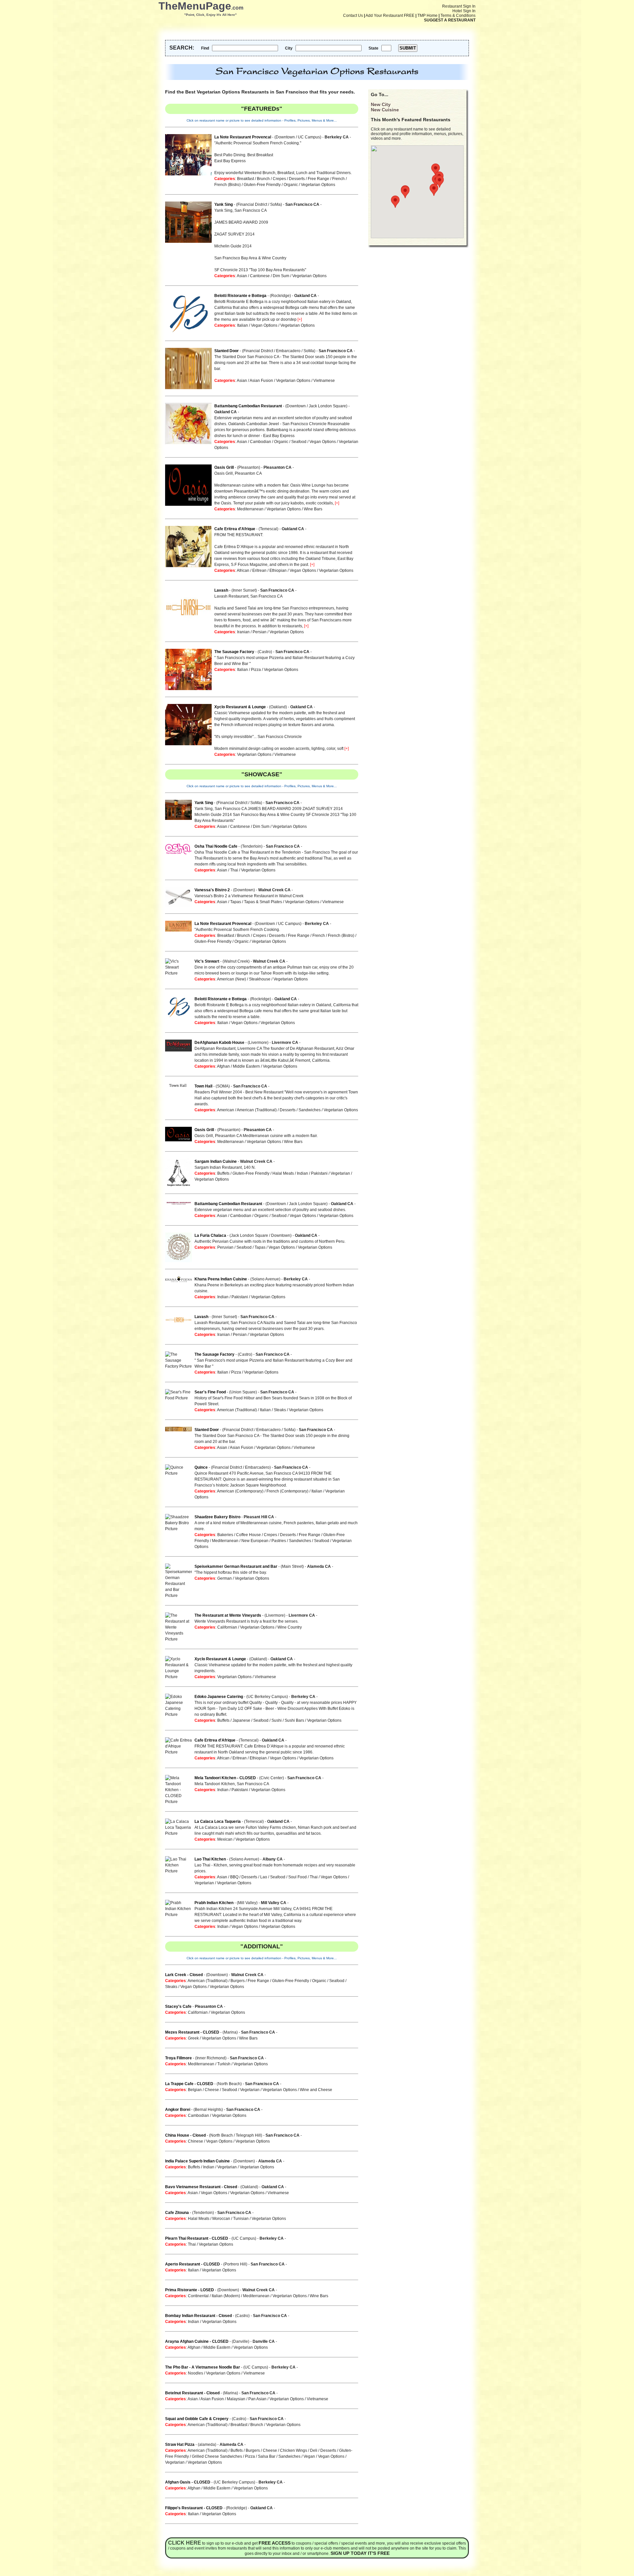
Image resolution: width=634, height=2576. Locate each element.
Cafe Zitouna (177, 2213)
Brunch (263, 179)
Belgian (195, 2090)
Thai (234, 870)
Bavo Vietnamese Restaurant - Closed (201, 2187)
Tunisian (241, 2219)
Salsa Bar (267, 2456)
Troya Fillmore (178, 2058)
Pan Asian (257, 2399)
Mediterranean (250, 509)
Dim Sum (281, 276)
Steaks (280, 1410)
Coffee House (248, 1535)
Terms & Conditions (458, 16)
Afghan (223, 1066)
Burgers (238, 1981)
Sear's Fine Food (210, 1392)
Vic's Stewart (207, 961)
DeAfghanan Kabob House (219, 1043)
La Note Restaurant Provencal (243, 137)
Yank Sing (224, 204)
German (225, 1578)
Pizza (256, 670)
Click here (185, 2543)
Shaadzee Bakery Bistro (217, 1517)
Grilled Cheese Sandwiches (217, 2456)
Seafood (299, 442)
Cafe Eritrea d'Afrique (235, 529)
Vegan (309, 2456)
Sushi (277, 1720)
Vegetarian (340, 1173)
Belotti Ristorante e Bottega (240, 296)
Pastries (279, 1541)
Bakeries (225, 1535)
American (226, 1110)
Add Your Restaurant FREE (390, 16)
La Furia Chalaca (210, 1235)
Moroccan (221, 2219)
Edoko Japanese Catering (219, 1697)
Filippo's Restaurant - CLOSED (194, 2508)
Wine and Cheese (316, 2090)
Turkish (224, 2064)
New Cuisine (385, 110)
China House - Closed (185, 2135)
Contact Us (353, 16)
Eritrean (259, 570)
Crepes (279, 179)
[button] (436, 170)
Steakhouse (260, 979)
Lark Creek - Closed (184, 1975)
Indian (302, 1173)
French (338, 179)
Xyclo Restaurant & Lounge (240, 707)
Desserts (297, 179)
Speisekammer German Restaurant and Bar (236, 1566)
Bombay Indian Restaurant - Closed (198, 2316)
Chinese (195, 2141)
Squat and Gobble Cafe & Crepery (197, 2419)
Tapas (236, 902)
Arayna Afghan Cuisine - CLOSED (197, 2341)
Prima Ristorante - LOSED (190, 2290)
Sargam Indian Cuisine (216, 1161)
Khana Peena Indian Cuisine (221, 1279)
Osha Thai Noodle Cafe (216, 846)
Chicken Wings (294, 2450)
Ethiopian (278, 570)
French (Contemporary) (287, 1491)
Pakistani (319, 1173)
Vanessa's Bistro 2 (212, 890)
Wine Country (290, 1627)
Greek (193, 2038)
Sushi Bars (294, 1720)
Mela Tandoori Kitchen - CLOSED (225, 1778)
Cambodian (261, 442)
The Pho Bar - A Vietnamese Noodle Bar (203, 2367)
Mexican (225, 1839)
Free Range (318, 179)
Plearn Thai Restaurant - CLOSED (197, 2238)
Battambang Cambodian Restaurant (248, 406)
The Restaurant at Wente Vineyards (228, 1615)
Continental (198, 2296)
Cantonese (260, 276)
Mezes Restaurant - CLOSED (192, 2032)
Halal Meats (283, 1173)
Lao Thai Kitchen (210, 1859)
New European (255, 1541)
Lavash (221, 590)
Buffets (223, 1173)
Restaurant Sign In (459, 6)
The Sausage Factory (234, 652)
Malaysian (236, 2399)
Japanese (241, 1720)
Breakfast (246, 179)
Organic (291, 185)
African (243, 570)
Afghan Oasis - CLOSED (188, 2482)
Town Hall (203, 1086)
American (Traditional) (257, 1110)
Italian (243, 325)
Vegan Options (264, 325)
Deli (314, 2450)
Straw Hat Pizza (180, 2445)
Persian (260, 632)
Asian (242, 276)
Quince (201, 1467)
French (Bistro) (228, 185)
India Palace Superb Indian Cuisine (197, 2161)
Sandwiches (310, 1110)
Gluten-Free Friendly (262, 185)
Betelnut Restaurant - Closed (192, 2393)
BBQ (234, 1877)
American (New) (231, 979)
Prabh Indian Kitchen (214, 1903)
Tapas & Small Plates (263, 902)
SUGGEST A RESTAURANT (450, 20)
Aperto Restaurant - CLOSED (193, 2264)
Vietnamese (324, 381)
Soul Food (298, 1877)
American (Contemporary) (240, 1491)
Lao (264, 1877)
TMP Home (427, 16)
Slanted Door (227, 351)
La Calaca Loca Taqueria (218, 1822)
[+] (300, 319)
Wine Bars (313, 509)
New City (381, 104)
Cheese (212, 2090)
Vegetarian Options (318, 185)
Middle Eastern (246, 1066)
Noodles (195, 2373)
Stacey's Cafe (178, 2006)
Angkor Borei (178, 2110)
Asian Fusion (261, 381)
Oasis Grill (224, 467)
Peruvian (225, 1247)
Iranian (243, 632)
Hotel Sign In (464, 11)
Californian (227, 1627)
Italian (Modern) (226, 2296)
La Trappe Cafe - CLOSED (189, 2084)
